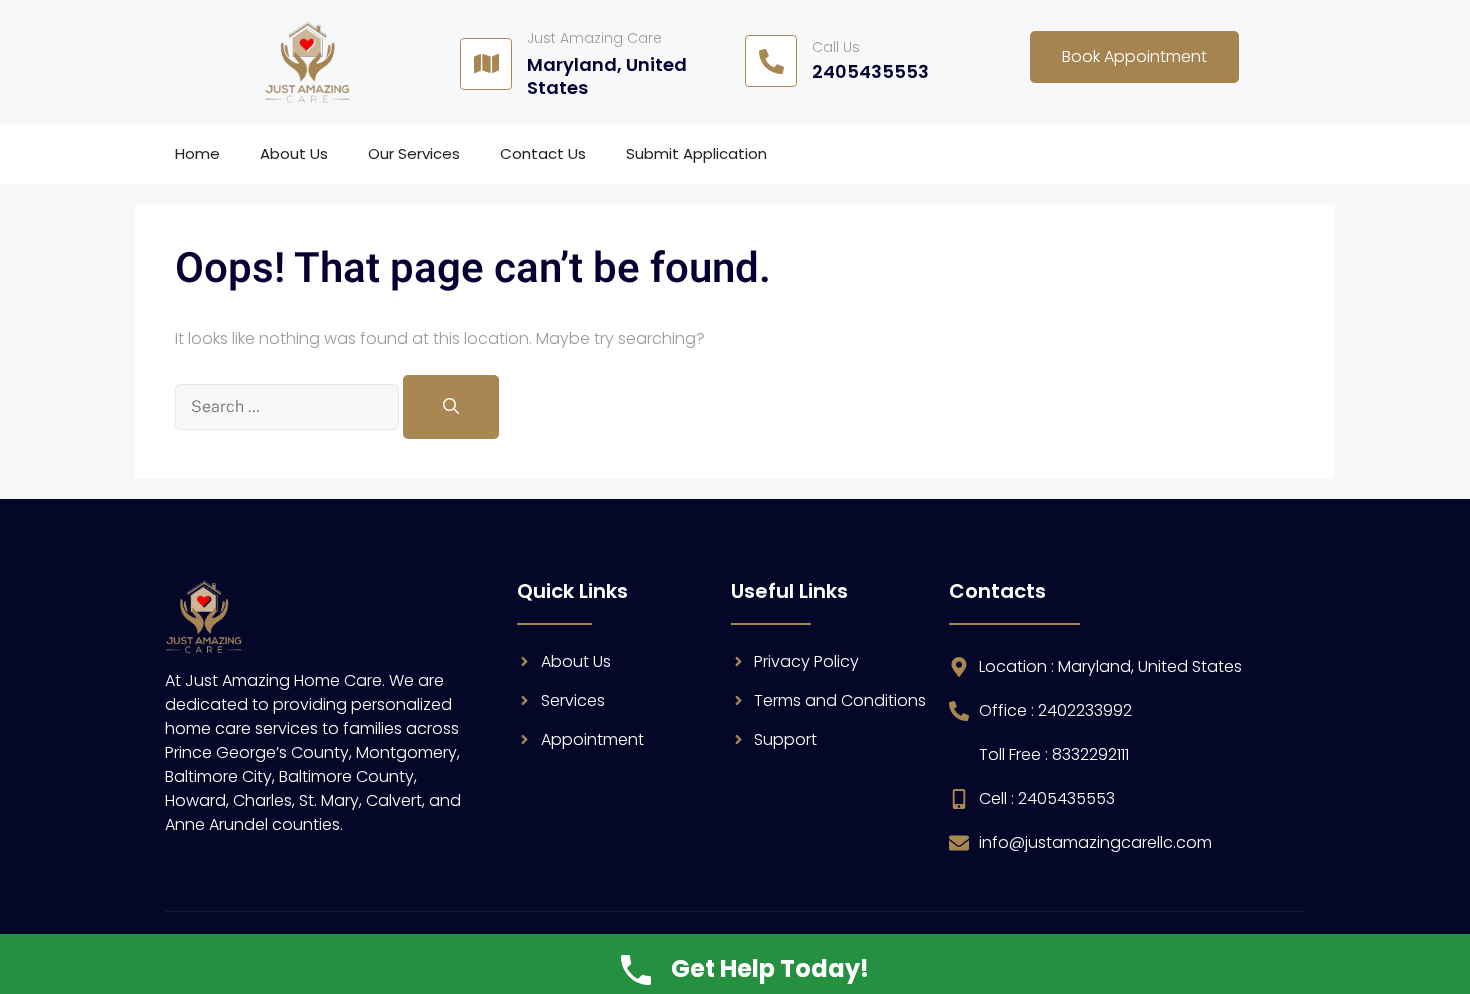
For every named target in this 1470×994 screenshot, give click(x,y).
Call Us (836, 47)
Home (197, 153)
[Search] (451, 407)
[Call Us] (771, 61)
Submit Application (696, 153)
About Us (294, 153)
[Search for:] (289, 406)
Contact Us (543, 153)
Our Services (414, 153)
